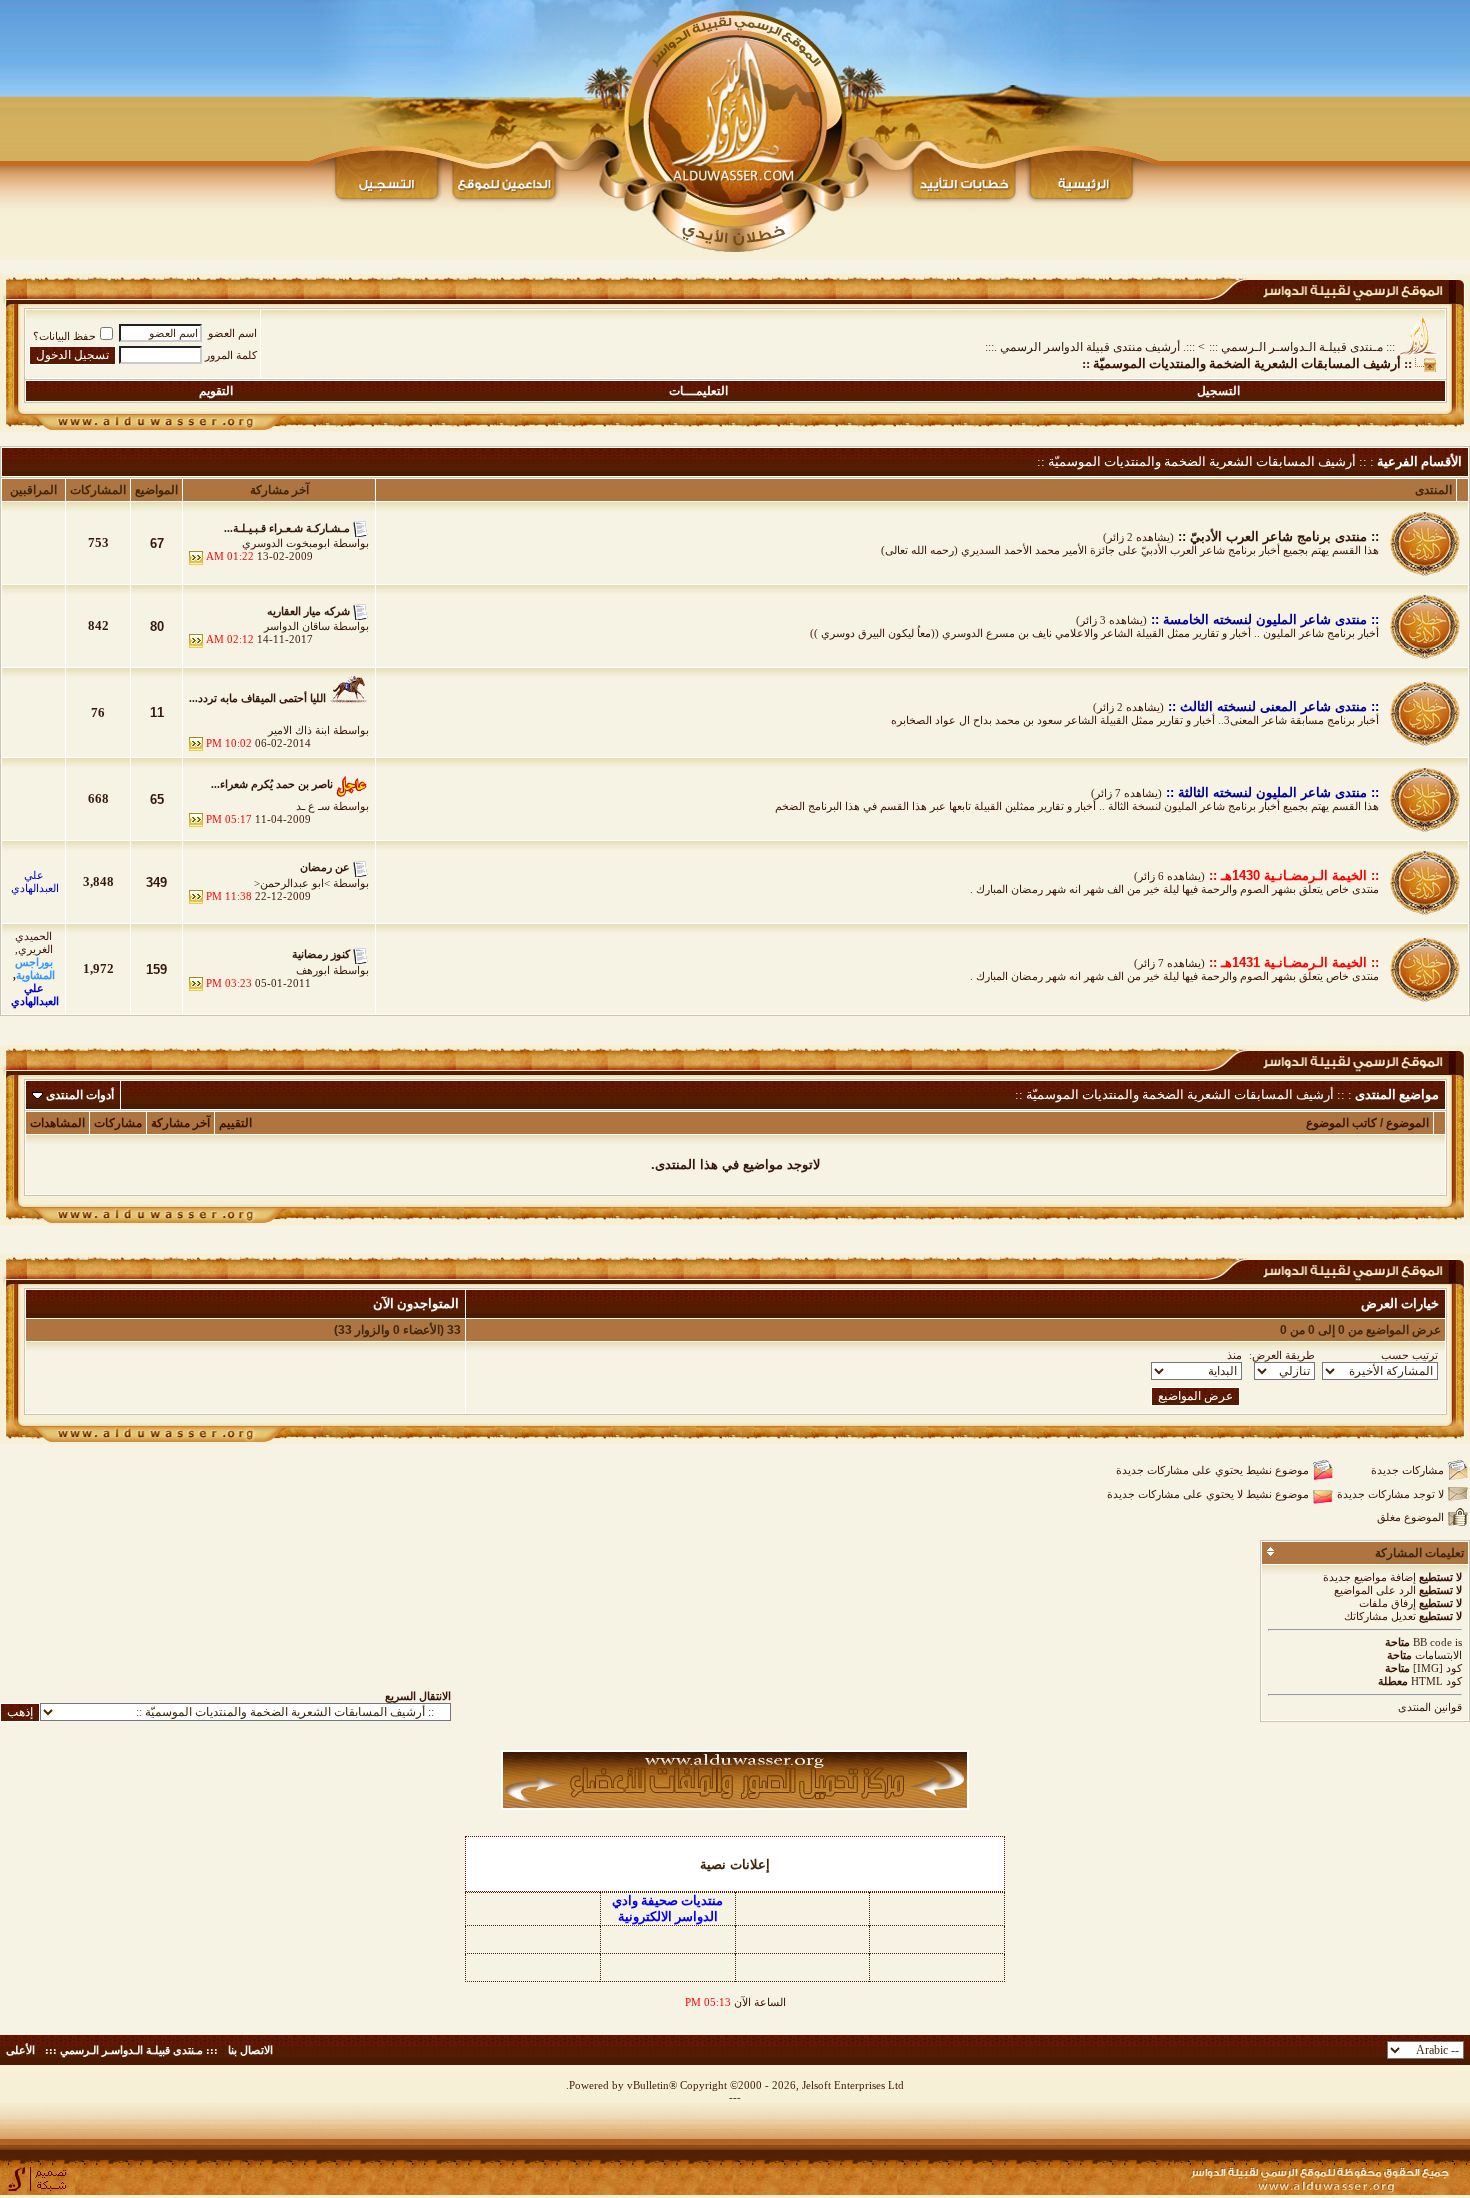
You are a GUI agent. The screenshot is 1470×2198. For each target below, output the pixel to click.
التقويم (216, 391)
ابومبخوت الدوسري (286, 543)
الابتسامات (1438, 1655)
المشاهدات (57, 1123)
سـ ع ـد (313, 806)
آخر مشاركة (180, 1123)
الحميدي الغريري (34, 942)
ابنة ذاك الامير (299, 730)
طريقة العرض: (1282, 1355)
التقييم (235, 1123)
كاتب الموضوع (1341, 1123)
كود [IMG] (1437, 1668)
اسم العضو (232, 333)
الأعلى (20, 2050)
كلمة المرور (231, 355)
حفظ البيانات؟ (64, 336)
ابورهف (313, 970)
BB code (1432, 1642)
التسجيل (1218, 391)
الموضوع (1407, 1123)
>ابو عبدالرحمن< (292, 883)
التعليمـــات (698, 391)
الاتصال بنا (250, 2050)
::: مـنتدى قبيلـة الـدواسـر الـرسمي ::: (1302, 347)
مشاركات (118, 1123)
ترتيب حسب (1409, 1355)
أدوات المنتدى (80, 1095)
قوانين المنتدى (1430, 1707)
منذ (1234, 1355)
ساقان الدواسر (297, 626)
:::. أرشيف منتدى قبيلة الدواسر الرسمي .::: (1090, 347)
